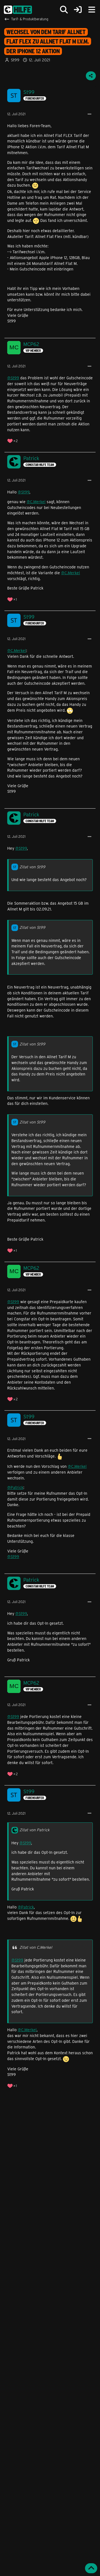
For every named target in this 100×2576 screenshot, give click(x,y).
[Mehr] (89, 114)
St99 (15, 60)
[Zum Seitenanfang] (91, 2568)
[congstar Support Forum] (18, 10)
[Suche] (64, 10)
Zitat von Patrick (34, 1830)
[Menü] (92, 10)
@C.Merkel (36, 502)
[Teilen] (91, 76)
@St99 (13, 378)
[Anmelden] (78, 10)
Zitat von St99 (32, 867)
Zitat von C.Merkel (36, 1947)
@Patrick (15, 1487)
